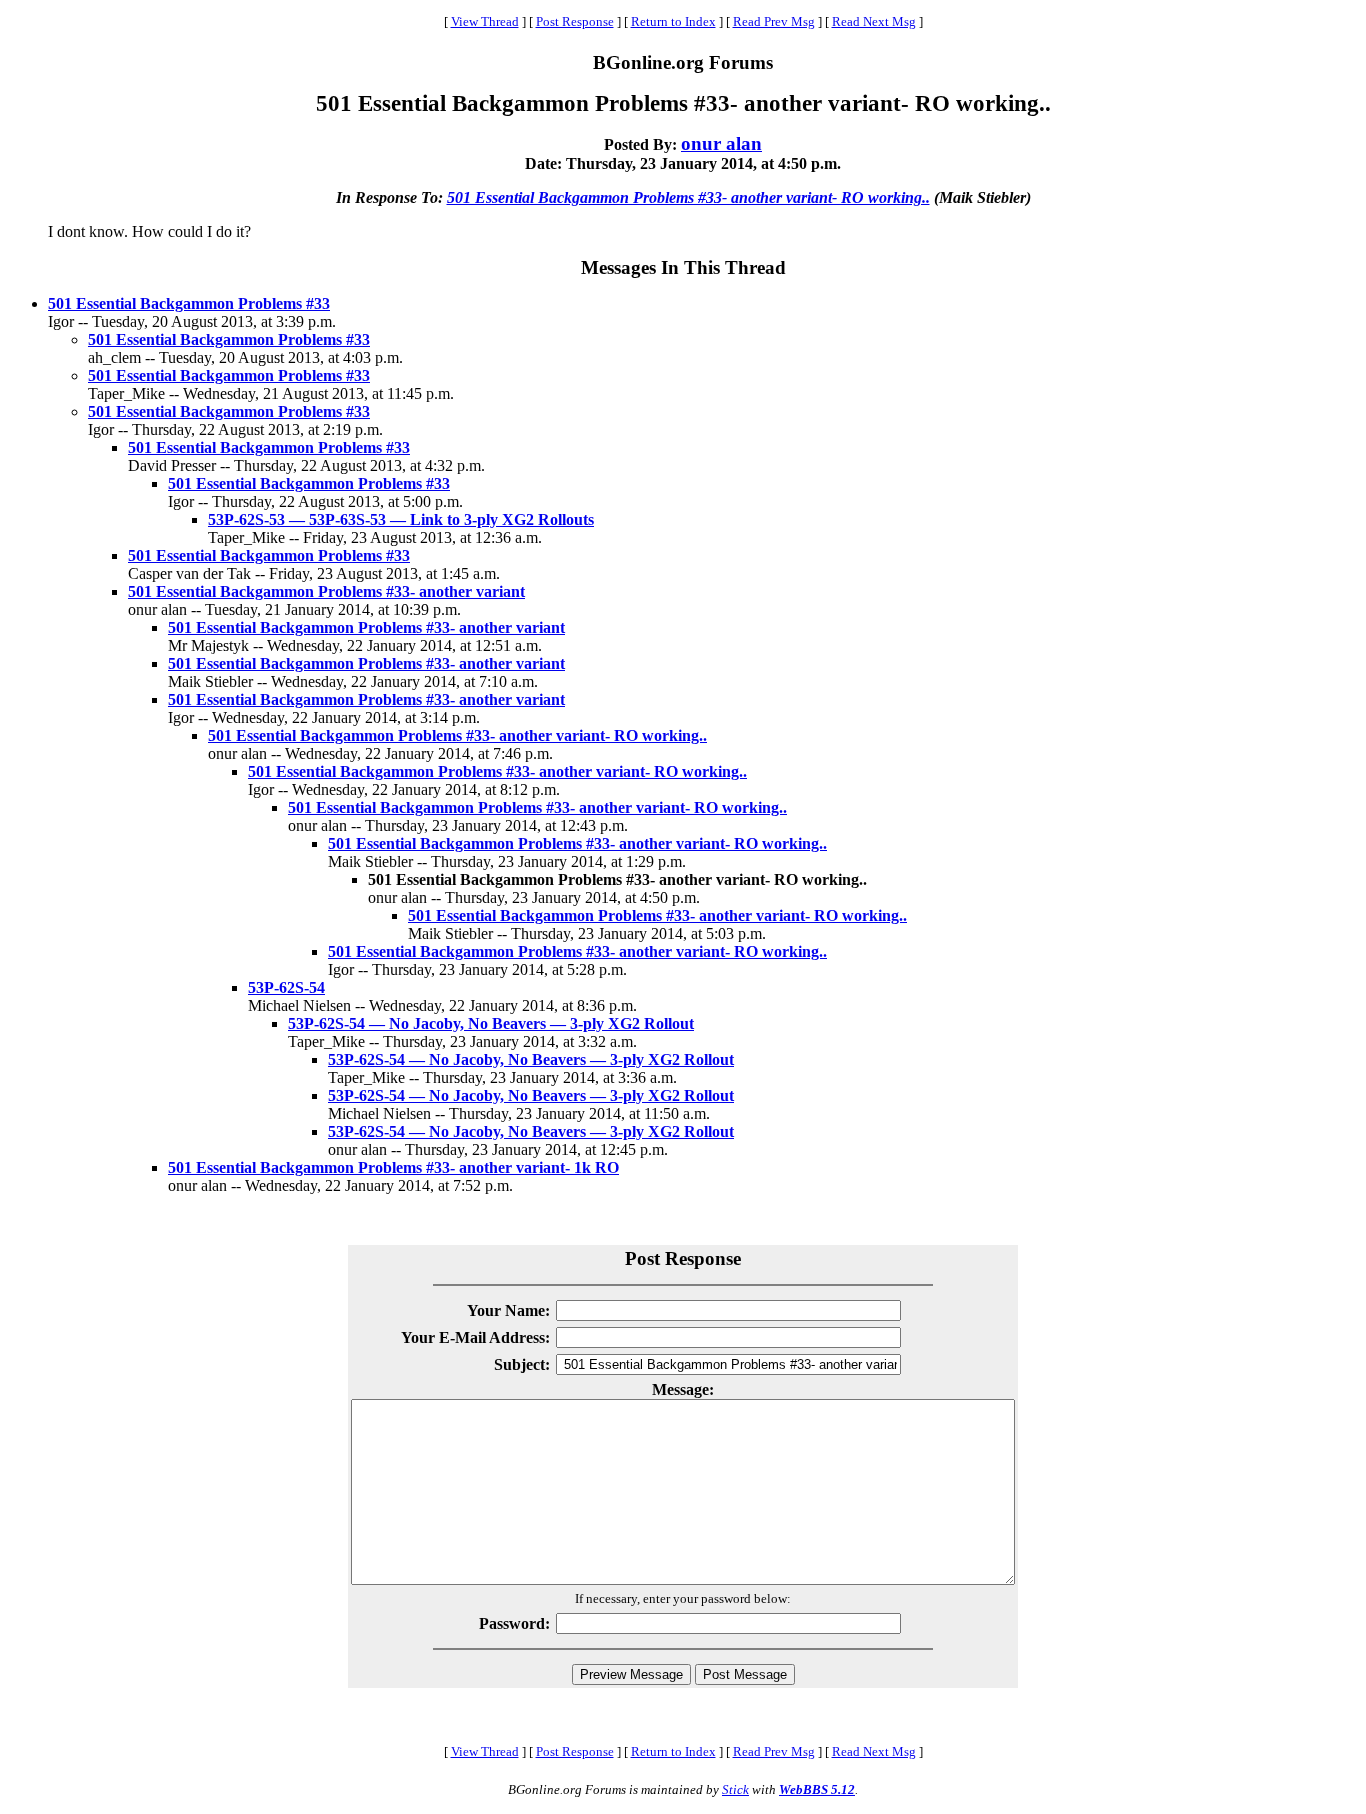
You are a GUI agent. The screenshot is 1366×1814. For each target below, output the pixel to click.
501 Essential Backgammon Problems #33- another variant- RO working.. (688, 197)
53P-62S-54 (286, 987)
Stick (735, 1789)
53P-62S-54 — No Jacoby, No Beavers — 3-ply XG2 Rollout (491, 1023)
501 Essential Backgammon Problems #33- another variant (326, 591)
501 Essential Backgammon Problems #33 (189, 303)
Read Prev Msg (774, 21)
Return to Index (673, 21)
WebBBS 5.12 (817, 1789)
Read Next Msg (874, 21)
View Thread (485, 21)
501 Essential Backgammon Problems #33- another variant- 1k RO (393, 1167)
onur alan (721, 143)
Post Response (575, 21)
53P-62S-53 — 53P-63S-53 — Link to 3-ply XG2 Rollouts (401, 519)
